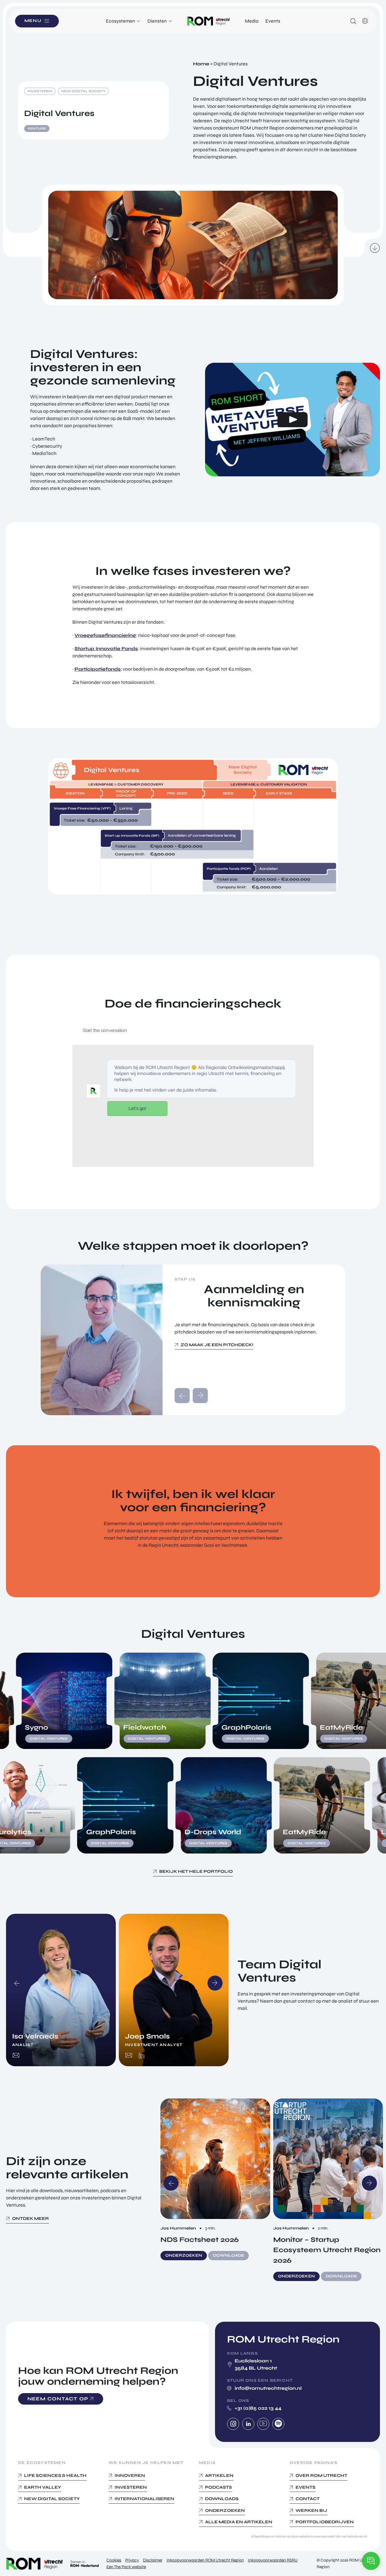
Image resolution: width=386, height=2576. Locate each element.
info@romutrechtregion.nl (268, 2388)
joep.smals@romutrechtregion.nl (129, 2056)
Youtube (263, 2424)
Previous (17, 1983)
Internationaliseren (144, 2499)
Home (201, 64)
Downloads (222, 2499)
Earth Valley (43, 2487)
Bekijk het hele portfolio (196, 1871)
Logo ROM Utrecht (209, 21)
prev (182, 1396)
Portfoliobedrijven (325, 2522)
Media (252, 21)
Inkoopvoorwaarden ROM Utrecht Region (205, 2560)
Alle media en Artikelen (239, 2522)
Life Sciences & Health (55, 2476)
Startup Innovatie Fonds (106, 649)
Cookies (114, 2560)
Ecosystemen (120, 21)
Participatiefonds (98, 669)
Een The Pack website (126, 2567)
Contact (308, 2499)
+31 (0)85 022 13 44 (258, 2408)
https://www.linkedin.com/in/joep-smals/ (142, 2056)
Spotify (278, 2424)
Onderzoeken (225, 2510)
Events (273, 21)
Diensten (157, 21)
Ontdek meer (30, 2219)
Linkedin (248, 2424)
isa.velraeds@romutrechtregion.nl (16, 2056)
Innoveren (130, 2476)
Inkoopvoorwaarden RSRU (273, 2560)
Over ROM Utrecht (321, 2476)
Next (215, 1983)
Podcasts (218, 2487)
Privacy (132, 2560)
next (200, 1396)
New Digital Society (52, 2499)
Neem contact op (58, 2398)
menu (33, 21)
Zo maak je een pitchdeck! (217, 1345)
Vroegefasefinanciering (105, 635)
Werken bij (311, 2510)
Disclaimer (153, 2560)
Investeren (131, 2487)
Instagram (233, 2424)
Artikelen (219, 2476)
